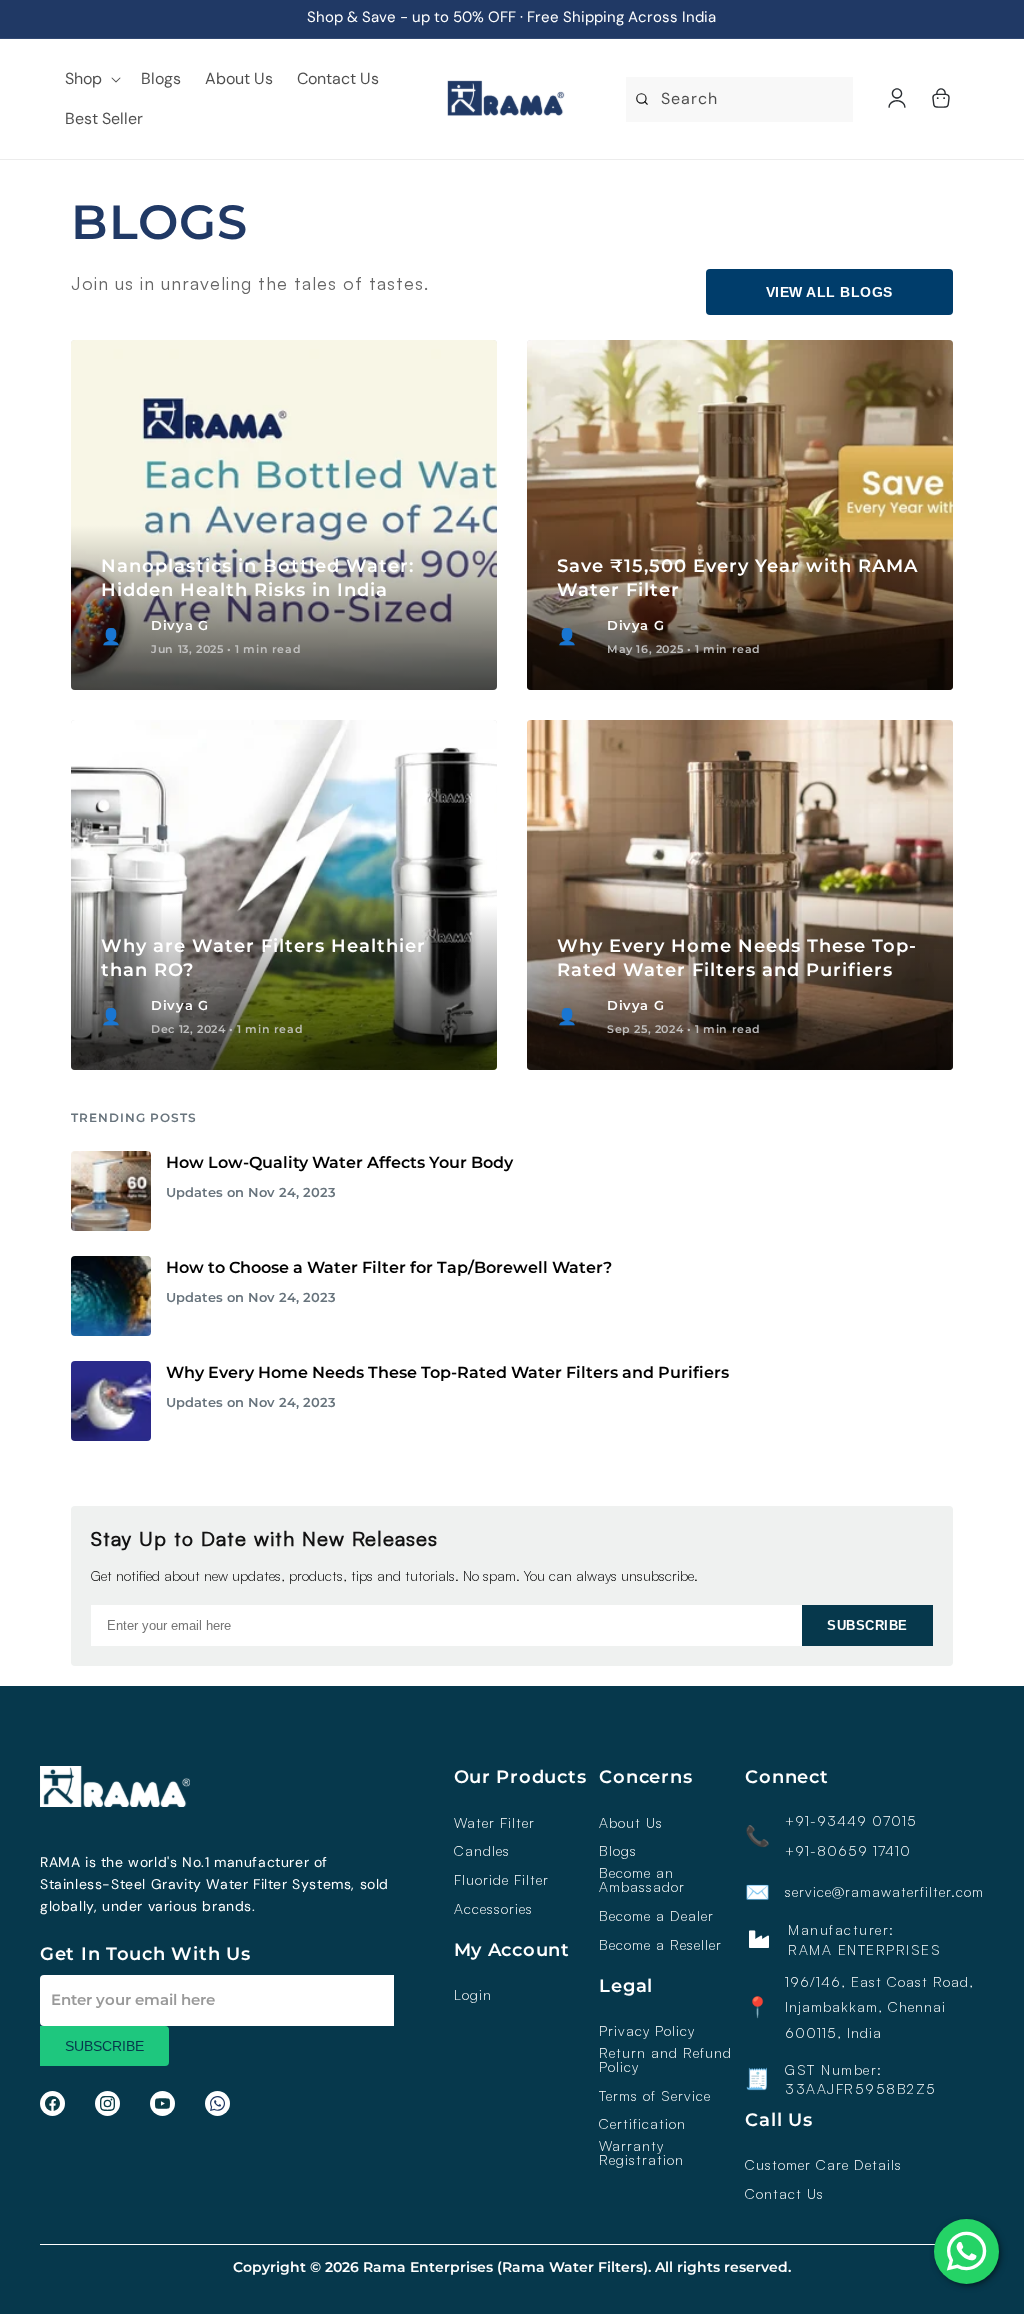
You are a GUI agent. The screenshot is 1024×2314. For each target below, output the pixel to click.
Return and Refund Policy (665, 2060)
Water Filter (494, 1823)
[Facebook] (52, 2103)
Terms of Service (655, 2096)
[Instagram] (107, 2103)
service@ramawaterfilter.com (884, 1892)
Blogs (618, 1851)
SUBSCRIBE (867, 1625)
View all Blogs (829, 292)
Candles (482, 1851)
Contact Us (784, 2194)
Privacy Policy (647, 2031)
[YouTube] (162, 2103)
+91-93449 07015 (851, 1821)
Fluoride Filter (501, 1880)
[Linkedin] (217, 2103)
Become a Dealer (656, 1916)
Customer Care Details (823, 2165)
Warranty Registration (641, 2153)
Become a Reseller (660, 1945)
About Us (631, 1823)
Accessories (493, 1909)
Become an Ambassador (642, 1880)
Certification (642, 2124)
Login (473, 1995)
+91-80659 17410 (848, 1851)
